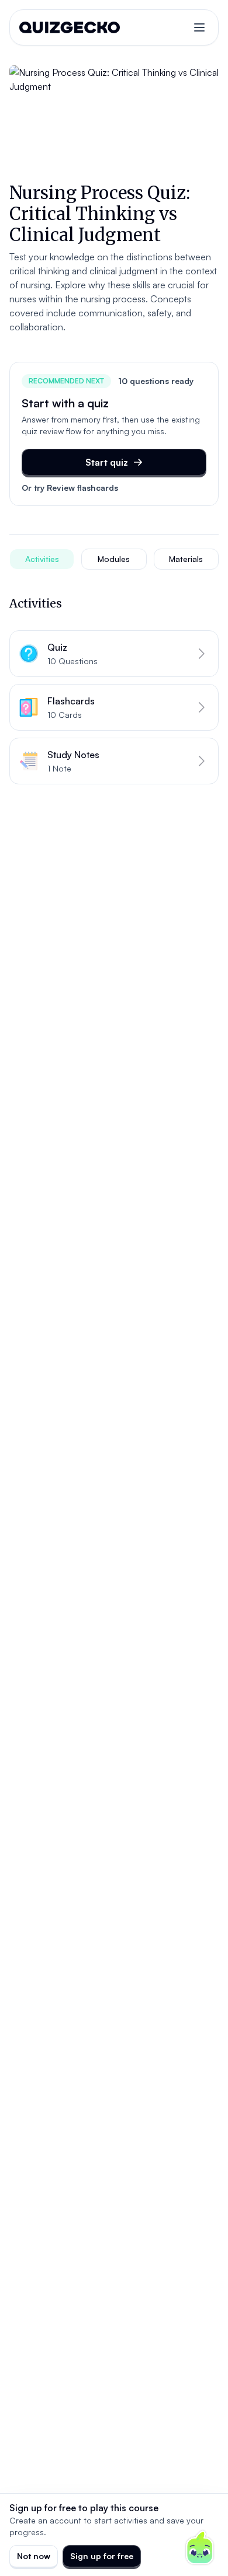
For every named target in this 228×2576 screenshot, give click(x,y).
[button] (114, 654)
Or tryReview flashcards (70, 488)
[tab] (42, 559)
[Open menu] (199, 27)
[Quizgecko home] (70, 27)
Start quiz (107, 462)
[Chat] (200, 2548)
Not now (34, 2556)
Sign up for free (102, 2556)
